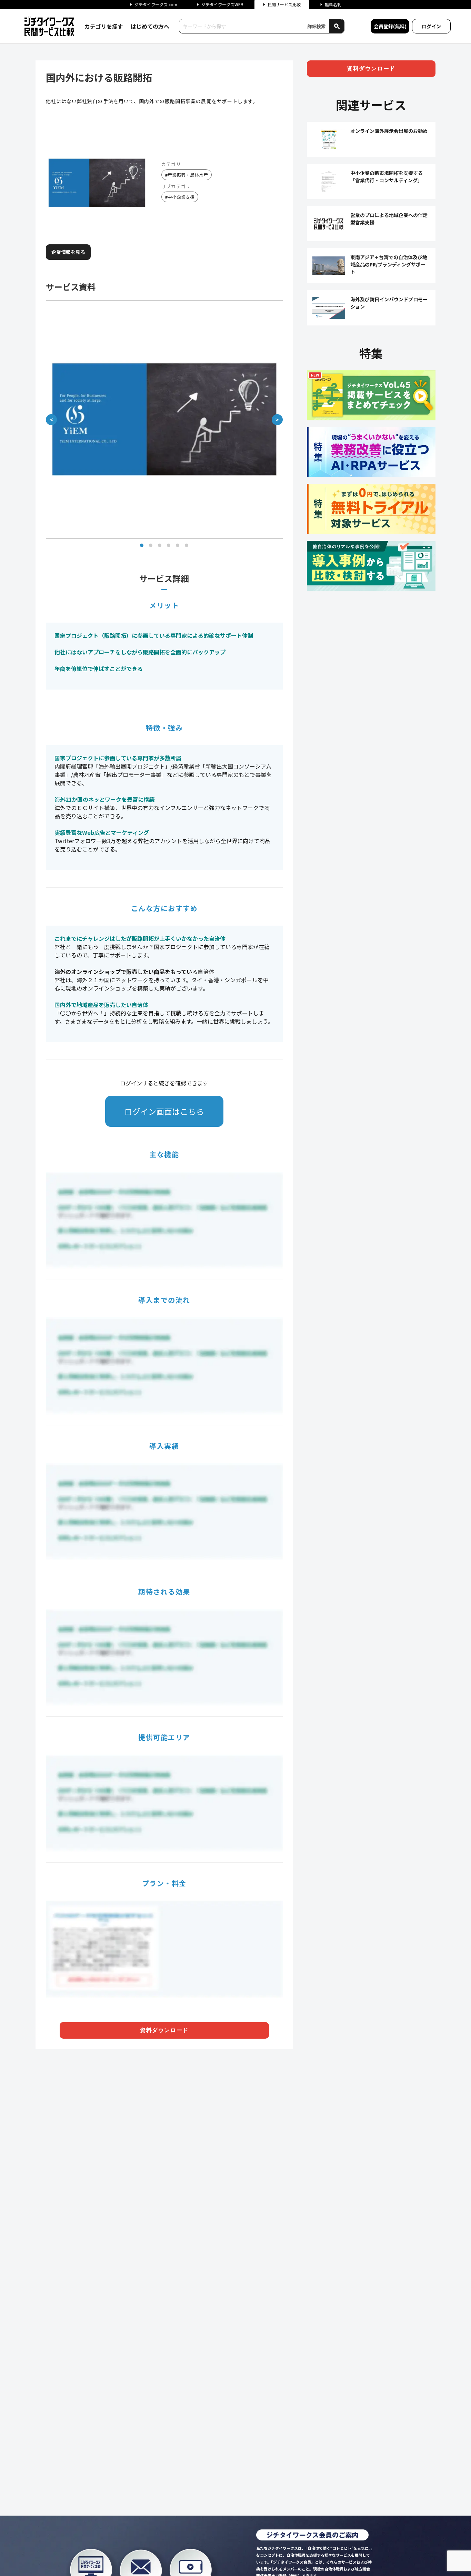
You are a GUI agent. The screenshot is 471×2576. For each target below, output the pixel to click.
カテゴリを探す (104, 26)
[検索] (337, 26)
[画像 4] (169, 545)
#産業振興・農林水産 (187, 175)
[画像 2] (151, 545)
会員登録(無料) (390, 26)
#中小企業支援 (180, 197)
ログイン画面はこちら (164, 1111)
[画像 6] (187, 545)
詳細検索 (317, 26)
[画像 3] (160, 545)
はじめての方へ (150, 26)
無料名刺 (333, 4)
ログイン (431, 26)
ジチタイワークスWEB (222, 4)
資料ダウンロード (164, 2030)
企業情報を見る (68, 252)
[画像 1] (142, 545)
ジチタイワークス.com (156, 4)
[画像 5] (178, 545)
